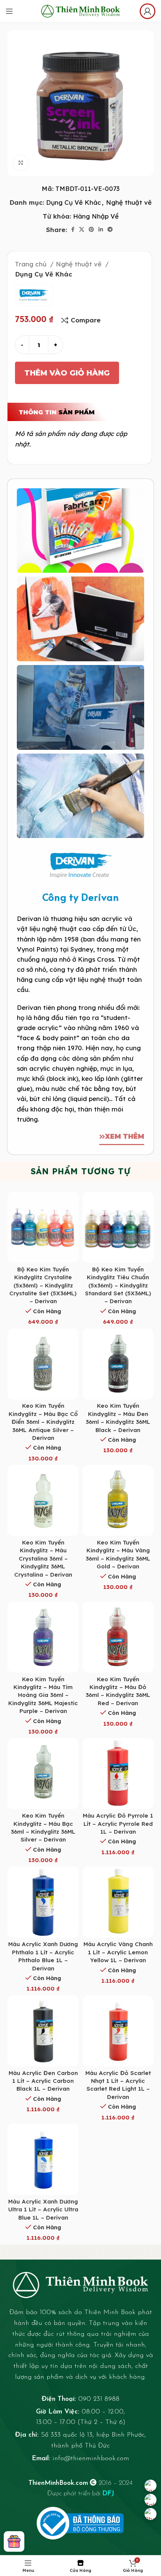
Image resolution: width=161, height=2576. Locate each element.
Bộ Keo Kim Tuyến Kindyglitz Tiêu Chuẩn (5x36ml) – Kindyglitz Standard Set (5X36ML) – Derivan (118, 1285)
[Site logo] (80, 10)
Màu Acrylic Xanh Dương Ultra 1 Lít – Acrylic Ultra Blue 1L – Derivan (43, 2209)
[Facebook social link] (73, 229)
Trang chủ (32, 264)
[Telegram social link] (110, 229)
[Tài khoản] (148, 11)
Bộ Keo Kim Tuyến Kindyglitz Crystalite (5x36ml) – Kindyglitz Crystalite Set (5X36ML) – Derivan (43, 1285)
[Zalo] (151, 2500)
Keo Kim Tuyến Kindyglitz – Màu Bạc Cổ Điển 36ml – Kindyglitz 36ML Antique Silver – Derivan (43, 1422)
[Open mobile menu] (9, 11)
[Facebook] (151, 2486)
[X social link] (82, 229)
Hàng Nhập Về (96, 216)
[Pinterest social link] (91, 229)
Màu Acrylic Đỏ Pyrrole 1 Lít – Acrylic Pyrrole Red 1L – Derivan (118, 1824)
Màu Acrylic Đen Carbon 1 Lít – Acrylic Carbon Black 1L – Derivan (43, 2081)
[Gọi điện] (151, 2514)
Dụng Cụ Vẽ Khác (74, 202)
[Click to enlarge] (21, 163)
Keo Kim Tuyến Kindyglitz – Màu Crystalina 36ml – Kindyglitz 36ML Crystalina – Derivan (43, 1558)
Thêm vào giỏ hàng (67, 373)
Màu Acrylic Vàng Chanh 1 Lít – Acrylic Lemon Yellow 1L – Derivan (118, 1952)
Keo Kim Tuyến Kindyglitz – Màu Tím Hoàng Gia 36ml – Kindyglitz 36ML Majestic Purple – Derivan (43, 1695)
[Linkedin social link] (101, 229)
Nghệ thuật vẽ (129, 202)
